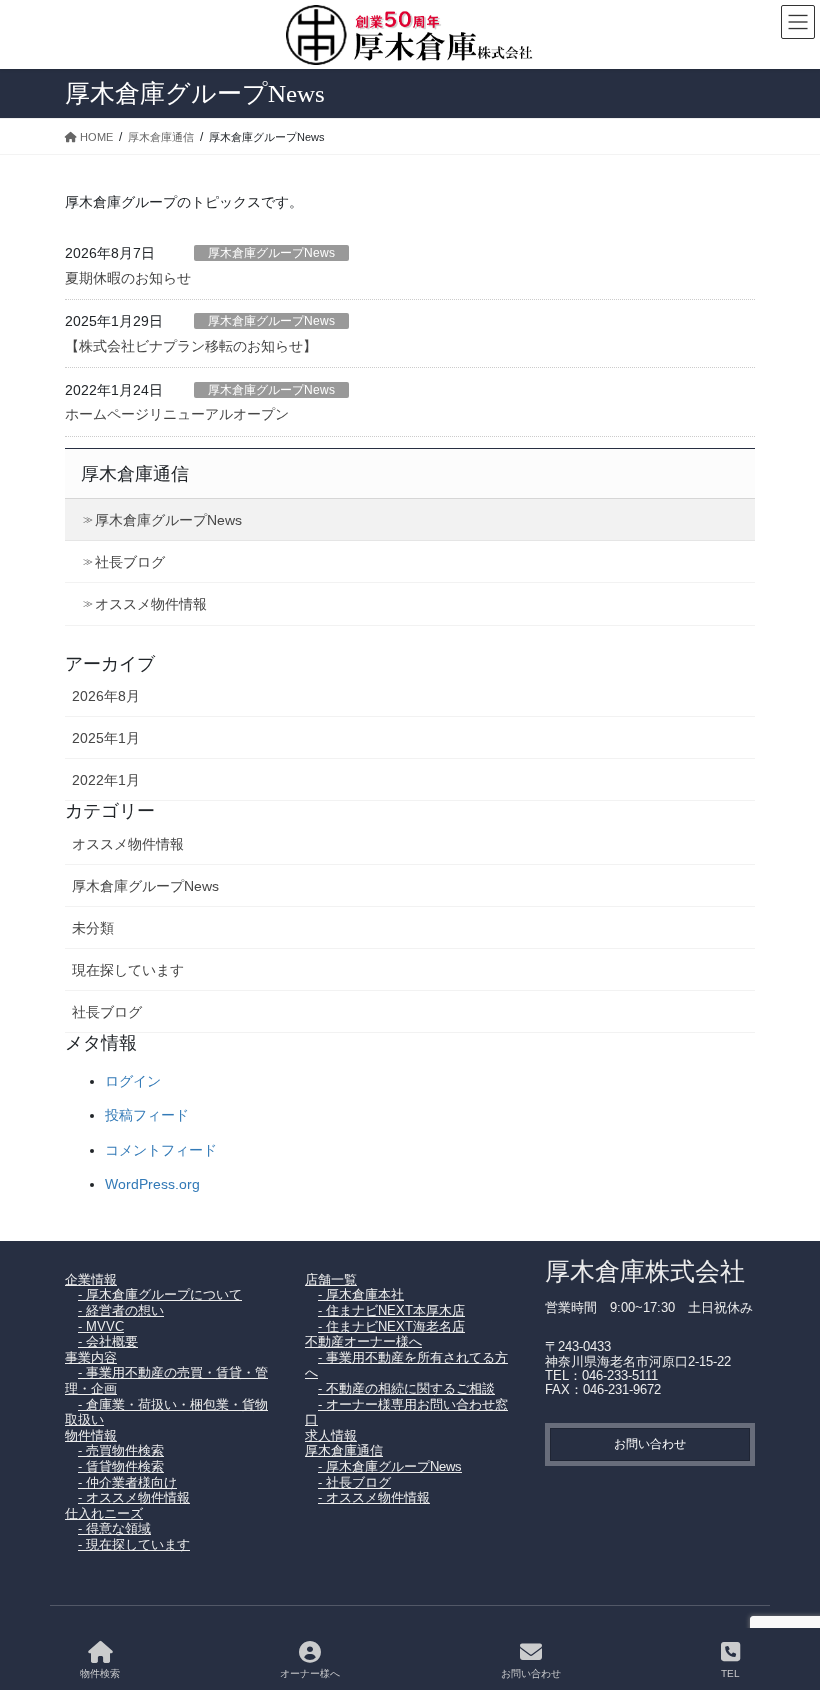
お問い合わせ (531, 1673)
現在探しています (128, 970)
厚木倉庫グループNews (271, 253)
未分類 (93, 928)
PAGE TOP (788, 1600)
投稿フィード (147, 1115)
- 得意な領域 (114, 1528)
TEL (730, 1673)
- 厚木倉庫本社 (361, 1294)
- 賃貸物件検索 (121, 1466)
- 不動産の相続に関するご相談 (406, 1388)
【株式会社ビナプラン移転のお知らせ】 (191, 346)
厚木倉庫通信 (135, 474)
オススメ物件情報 (151, 604)
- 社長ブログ (354, 1482)
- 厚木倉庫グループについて (160, 1294)
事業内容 (91, 1357)
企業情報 (91, 1279)
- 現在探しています (134, 1544)
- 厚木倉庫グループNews (390, 1466)
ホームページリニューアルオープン (177, 414)
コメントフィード (161, 1150)
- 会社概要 (108, 1341)
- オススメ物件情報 (134, 1497)
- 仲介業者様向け (127, 1482)
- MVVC (101, 1326)
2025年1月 (106, 738)
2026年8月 (106, 696)
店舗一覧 (331, 1279)
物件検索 (100, 1673)
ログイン (133, 1081)
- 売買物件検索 (121, 1450)
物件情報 (91, 1435)
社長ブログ (130, 562)
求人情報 (331, 1435)
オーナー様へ (310, 1673)
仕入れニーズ (104, 1513)
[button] (650, 1444)
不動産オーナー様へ (363, 1341)
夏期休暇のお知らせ (128, 278)
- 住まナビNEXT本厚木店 (391, 1310)
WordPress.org (152, 1184)
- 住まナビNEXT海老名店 (391, 1326)
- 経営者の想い (121, 1310)
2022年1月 (106, 780)
